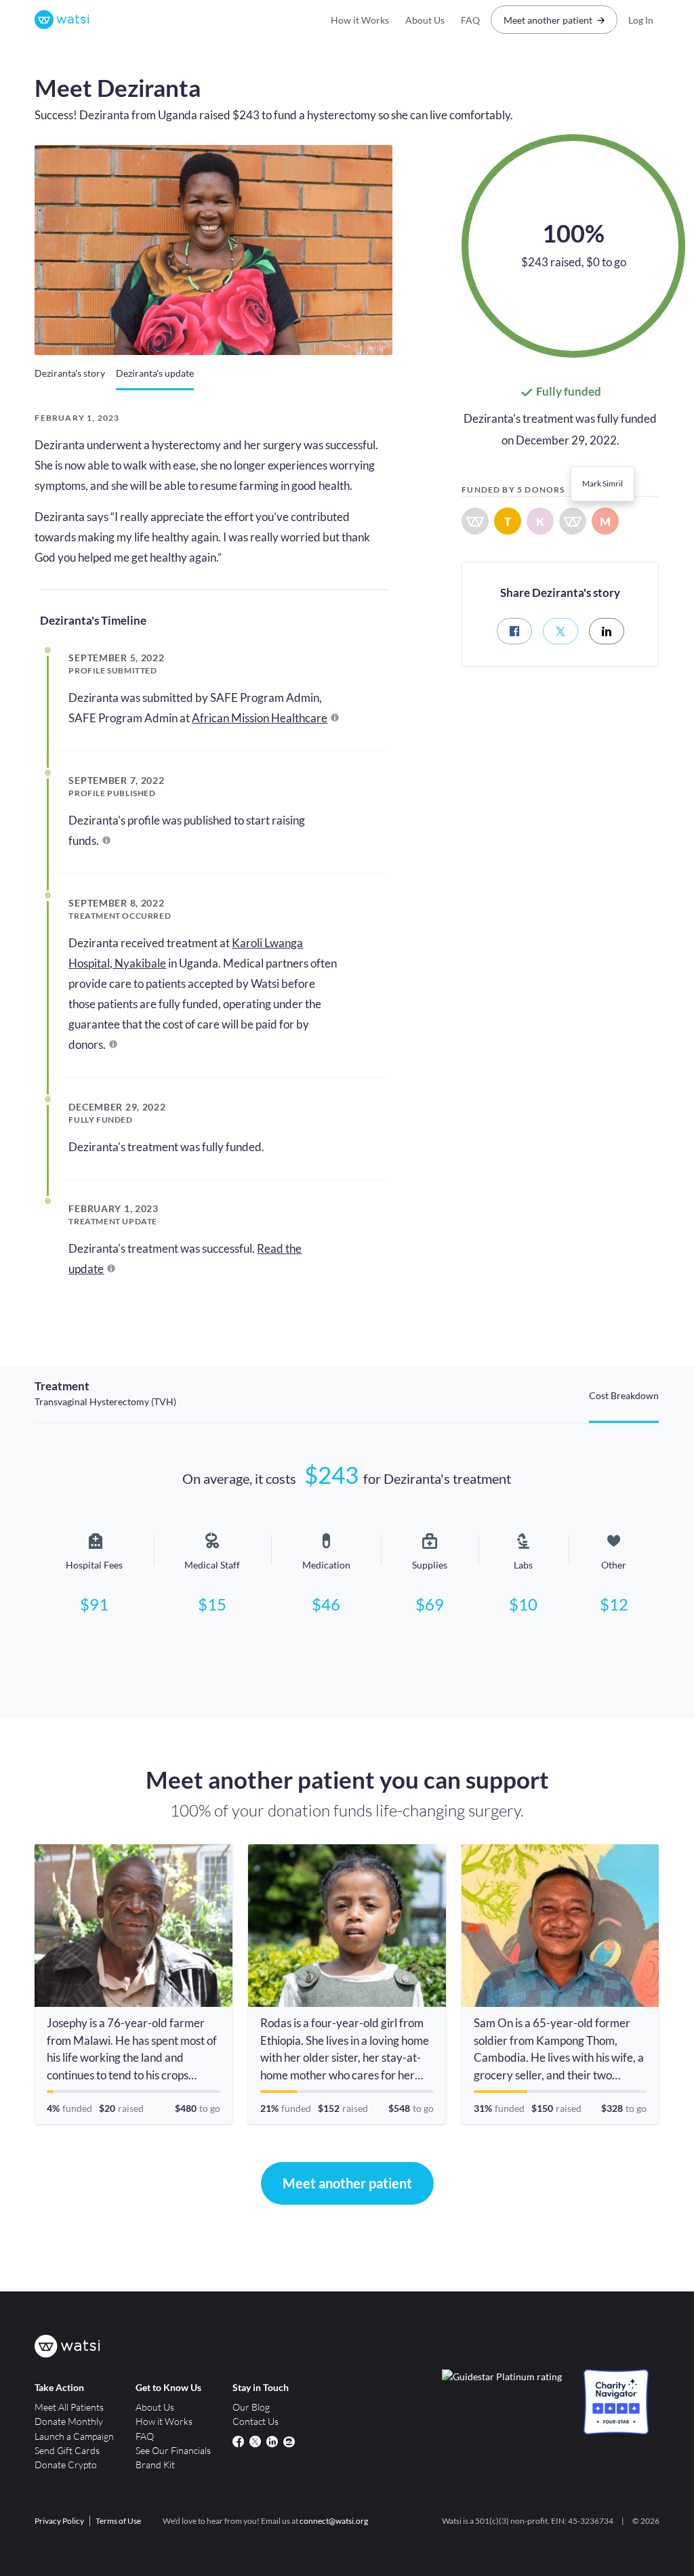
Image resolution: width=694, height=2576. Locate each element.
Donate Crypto (66, 2465)
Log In (641, 20)
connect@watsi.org (334, 2521)
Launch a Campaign (74, 2436)
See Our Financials (173, 2450)
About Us (425, 20)
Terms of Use (118, 2521)
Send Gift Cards (67, 2450)
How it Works (360, 20)
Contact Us (256, 2421)
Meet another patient (548, 20)
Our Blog (251, 2407)
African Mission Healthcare (260, 718)
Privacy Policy (59, 2521)
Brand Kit (155, 2465)
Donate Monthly (69, 2421)
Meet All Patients (69, 2407)
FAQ (470, 20)
